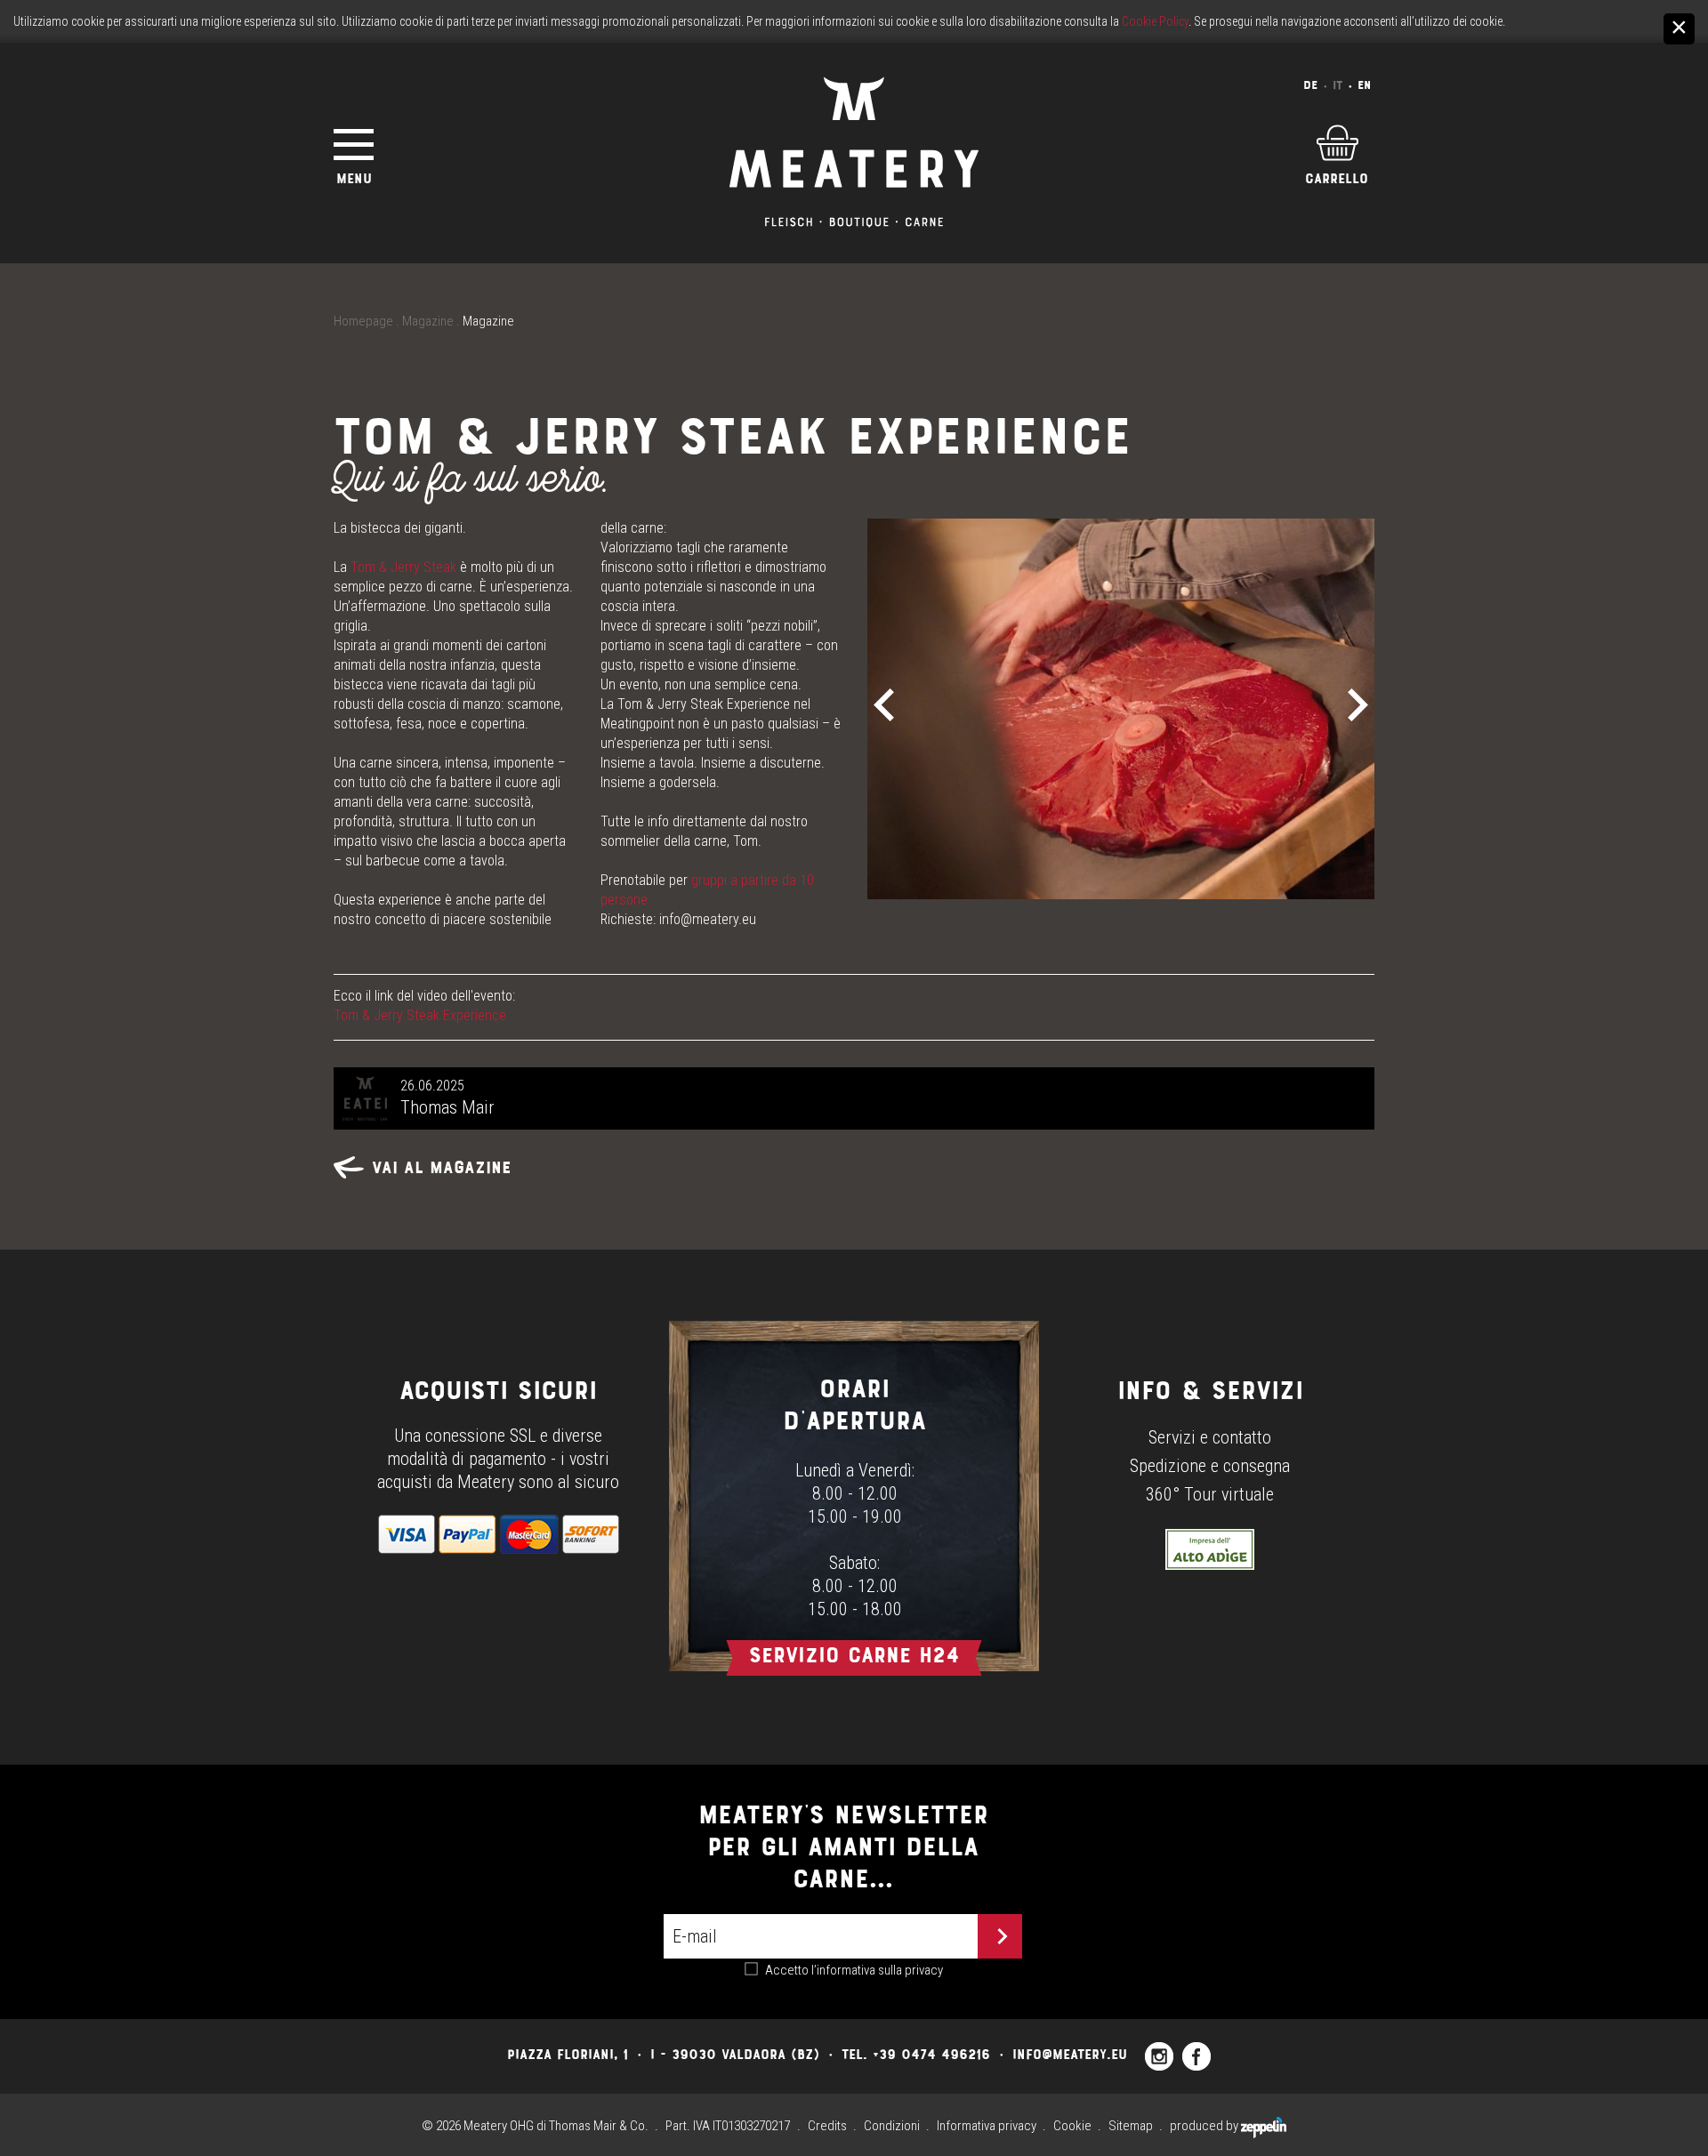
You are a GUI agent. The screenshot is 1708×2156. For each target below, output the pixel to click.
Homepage (363, 321)
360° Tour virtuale (1210, 1494)
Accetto (854, 1970)
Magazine (428, 321)
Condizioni (892, 2126)
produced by (1205, 2126)
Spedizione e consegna (1210, 1466)
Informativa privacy (987, 2126)
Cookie (1072, 2126)
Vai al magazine (442, 1167)
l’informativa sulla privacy (877, 1970)
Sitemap (1131, 2126)
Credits (827, 2126)
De (1310, 85)
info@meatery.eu (708, 919)
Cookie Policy (1155, 21)
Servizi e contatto (1210, 1437)
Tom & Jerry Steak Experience (420, 1015)
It (1337, 85)
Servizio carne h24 (854, 1655)
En (1364, 85)
